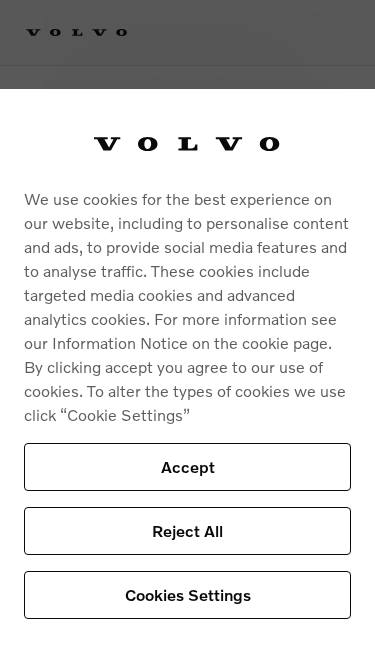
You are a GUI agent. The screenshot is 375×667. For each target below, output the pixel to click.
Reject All (187, 530)
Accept (188, 466)
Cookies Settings (188, 594)
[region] (187, 378)
